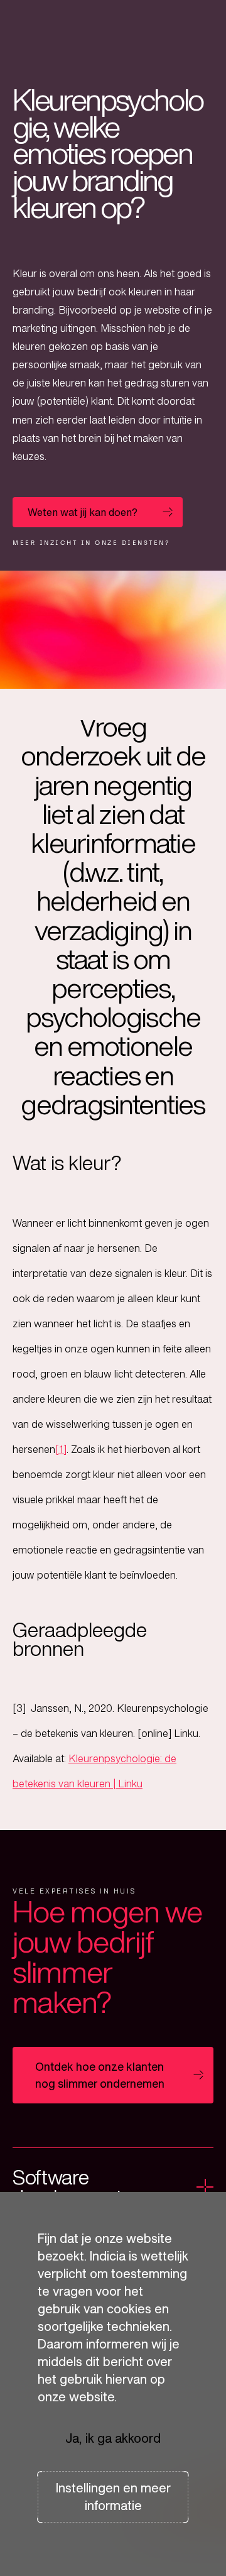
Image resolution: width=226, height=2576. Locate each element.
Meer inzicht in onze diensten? (91, 543)
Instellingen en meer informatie (113, 2497)
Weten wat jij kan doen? (83, 512)
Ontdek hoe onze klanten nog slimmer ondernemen (100, 2075)
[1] (61, 1449)
